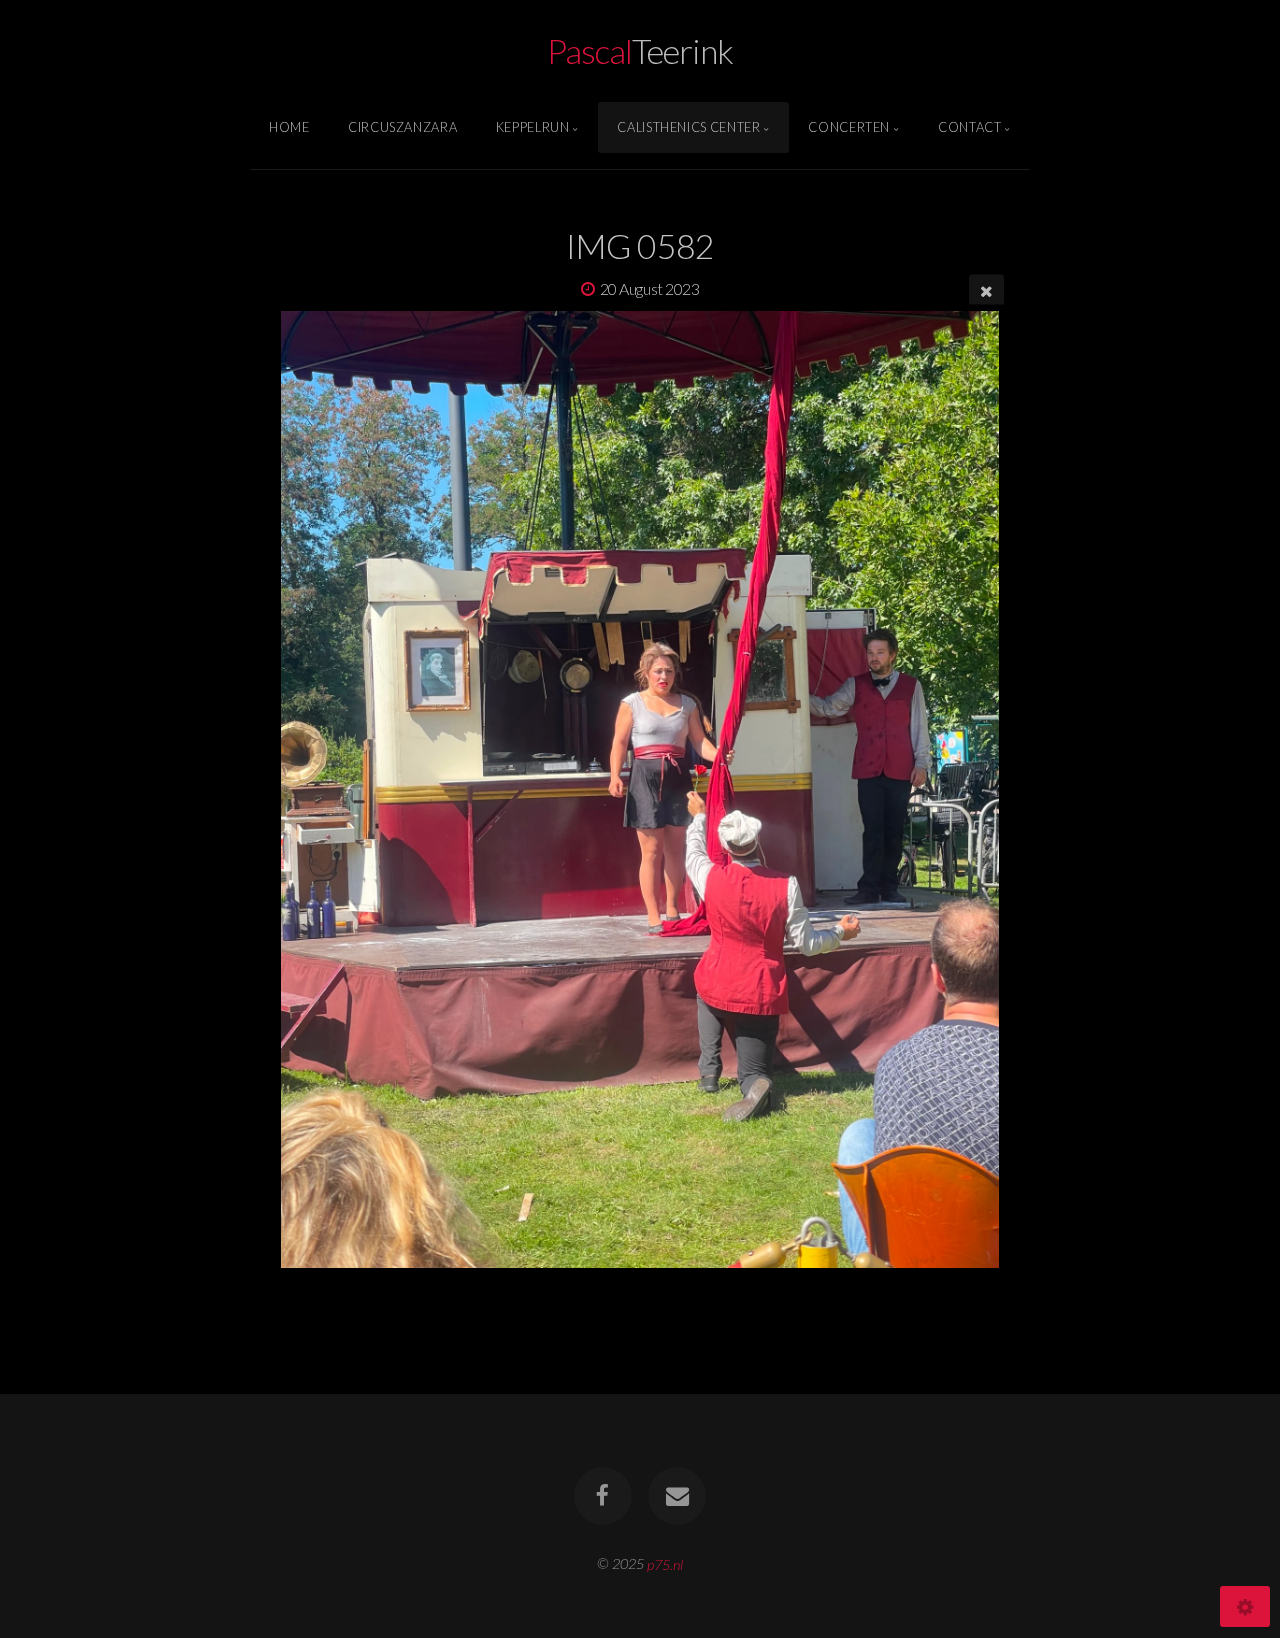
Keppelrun (533, 127)
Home (289, 127)
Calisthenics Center (688, 127)
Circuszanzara (402, 127)
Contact (969, 127)
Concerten (849, 127)
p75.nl (665, 1563)
